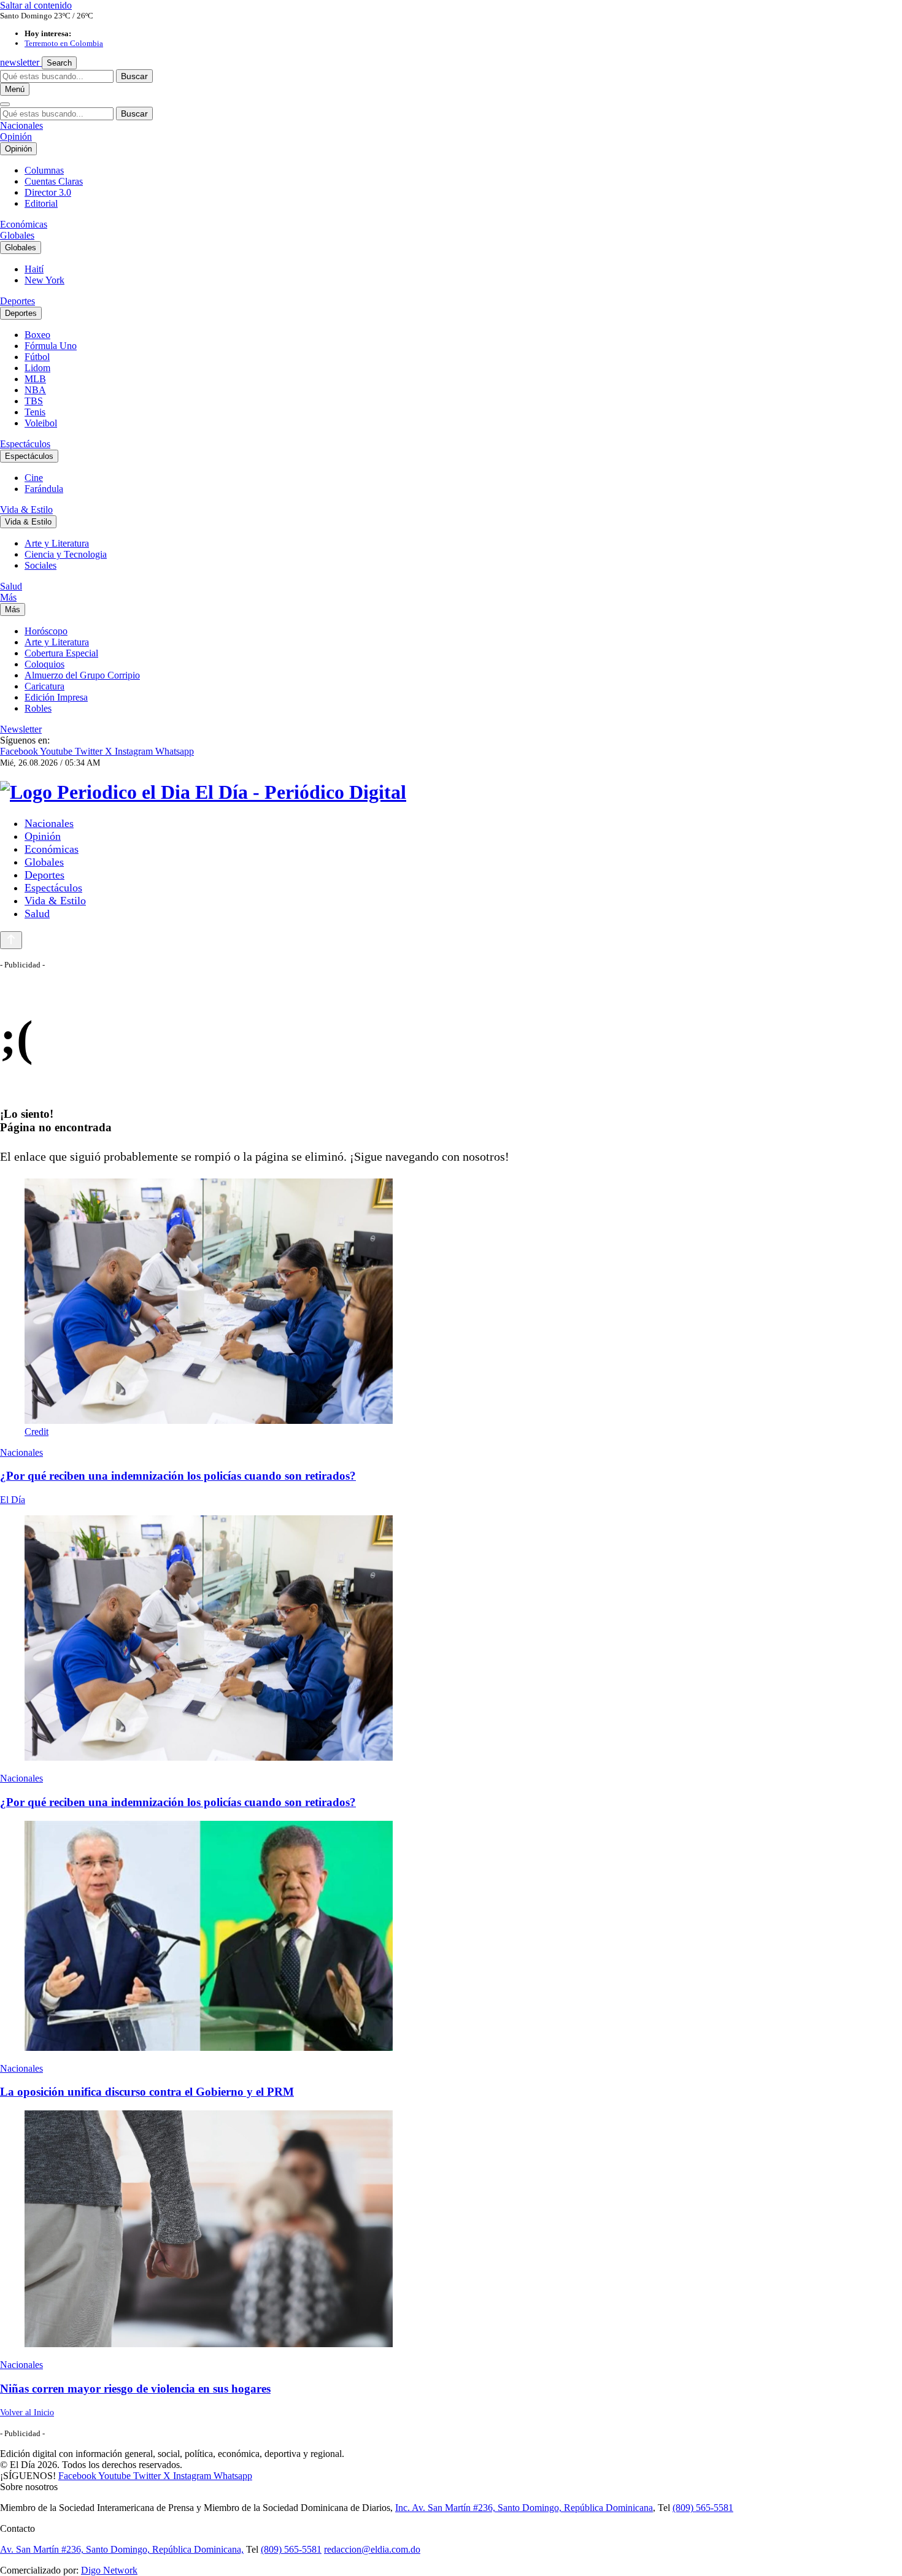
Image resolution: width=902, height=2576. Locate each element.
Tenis (35, 412)
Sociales (40, 565)
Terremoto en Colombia (64, 43)
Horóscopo (46, 631)
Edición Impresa (56, 697)
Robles (38, 708)
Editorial (41, 203)
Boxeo (37, 335)
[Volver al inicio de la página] (11, 940)
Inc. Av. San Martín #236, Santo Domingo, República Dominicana (524, 2508)
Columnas (44, 170)
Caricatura (44, 686)
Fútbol (37, 357)
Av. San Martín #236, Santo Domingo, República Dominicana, (122, 2549)
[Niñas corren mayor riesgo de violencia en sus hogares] (451, 2230)
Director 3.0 (48, 192)
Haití (34, 269)
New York (44, 280)
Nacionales (21, 125)
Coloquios (44, 664)
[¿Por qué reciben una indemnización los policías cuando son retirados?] (451, 1639)
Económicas (24, 224)
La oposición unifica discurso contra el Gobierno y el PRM (147, 2092)
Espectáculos (25, 444)
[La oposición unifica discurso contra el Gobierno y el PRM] (451, 1937)
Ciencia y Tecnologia (66, 554)
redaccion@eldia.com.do (372, 2549)
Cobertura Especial (61, 653)
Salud (11, 586)
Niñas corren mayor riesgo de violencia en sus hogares (135, 2389)
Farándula (44, 489)
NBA (35, 390)
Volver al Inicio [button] (27, 2413)
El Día (13, 1500)
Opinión (16, 136)
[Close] (5, 104)
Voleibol (41, 423)
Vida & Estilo (26, 509)
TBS (34, 401)
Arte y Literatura (57, 543)
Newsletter (21, 729)
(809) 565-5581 (703, 2508)
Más (8, 597)
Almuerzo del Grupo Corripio (82, 675)
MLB (35, 379)
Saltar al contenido (36, 5)
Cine (34, 478)
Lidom (37, 368)
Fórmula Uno (51, 346)
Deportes (17, 301)
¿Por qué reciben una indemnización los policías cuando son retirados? (178, 1476)
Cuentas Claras (54, 181)
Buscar (134, 76)
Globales (17, 235)
